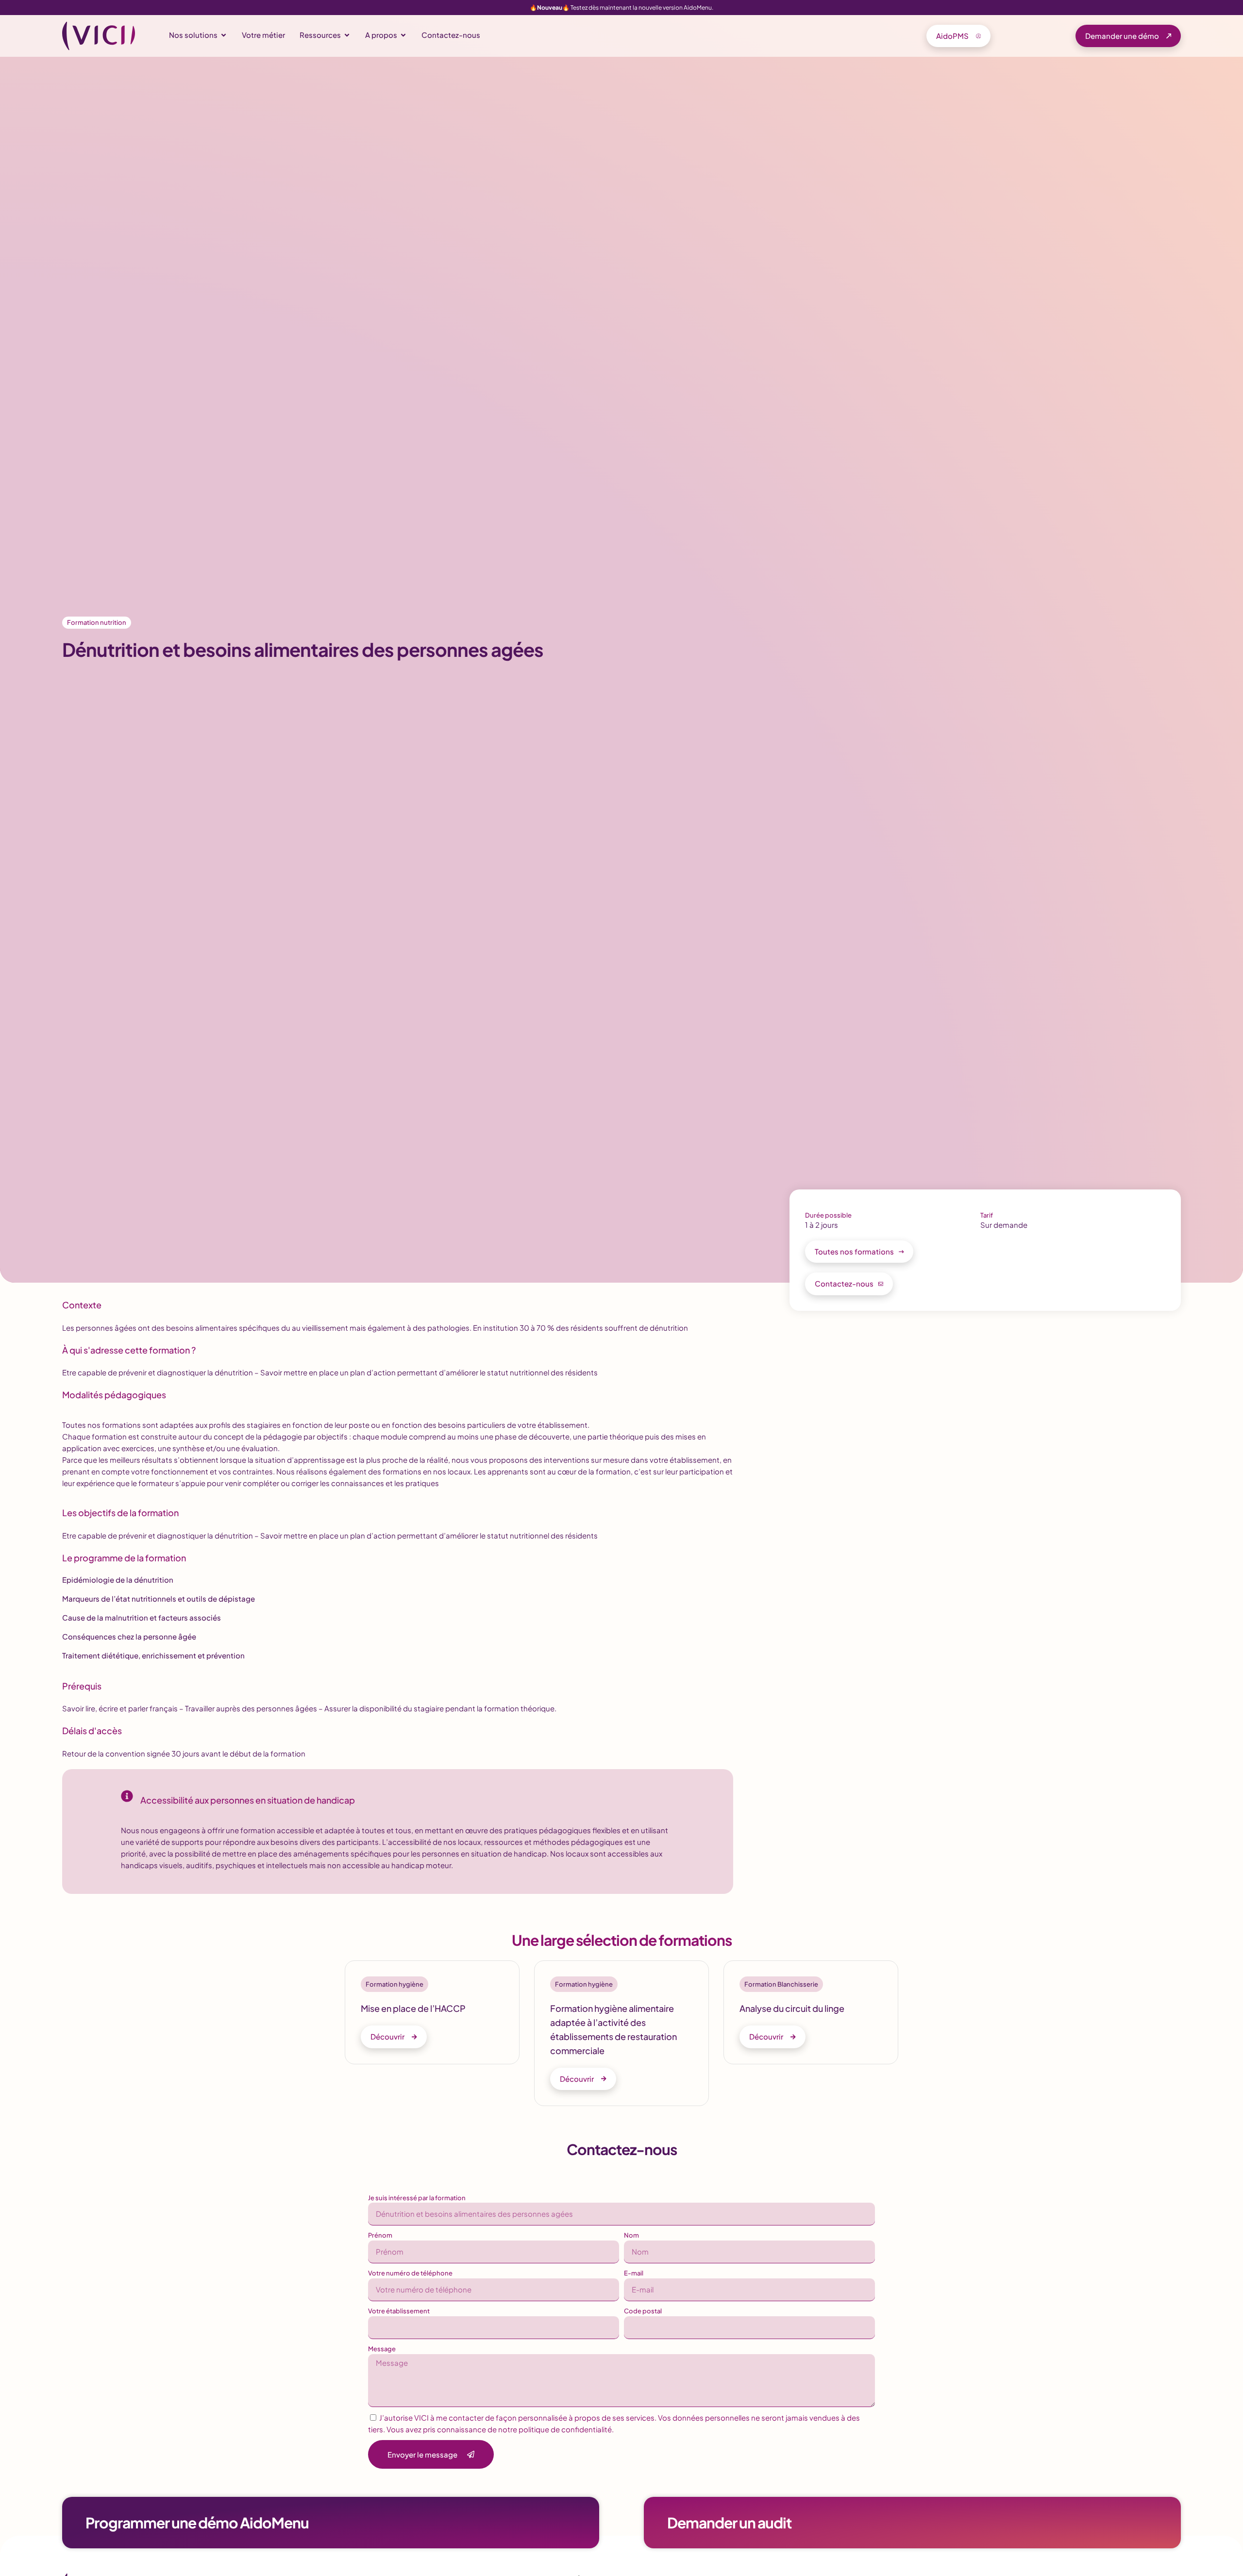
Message (382, 2349)
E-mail (634, 2273)
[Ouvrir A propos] (403, 35)
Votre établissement (399, 2311)
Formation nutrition (97, 622)
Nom (631, 2235)
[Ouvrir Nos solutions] (224, 35)
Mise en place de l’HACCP (413, 2008)
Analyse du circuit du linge (792, 2008)
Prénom (380, 2235)
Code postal (643, 2311)
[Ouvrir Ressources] (347, 35)
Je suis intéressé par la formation (417, 2198)
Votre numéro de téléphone (410, 2273)
